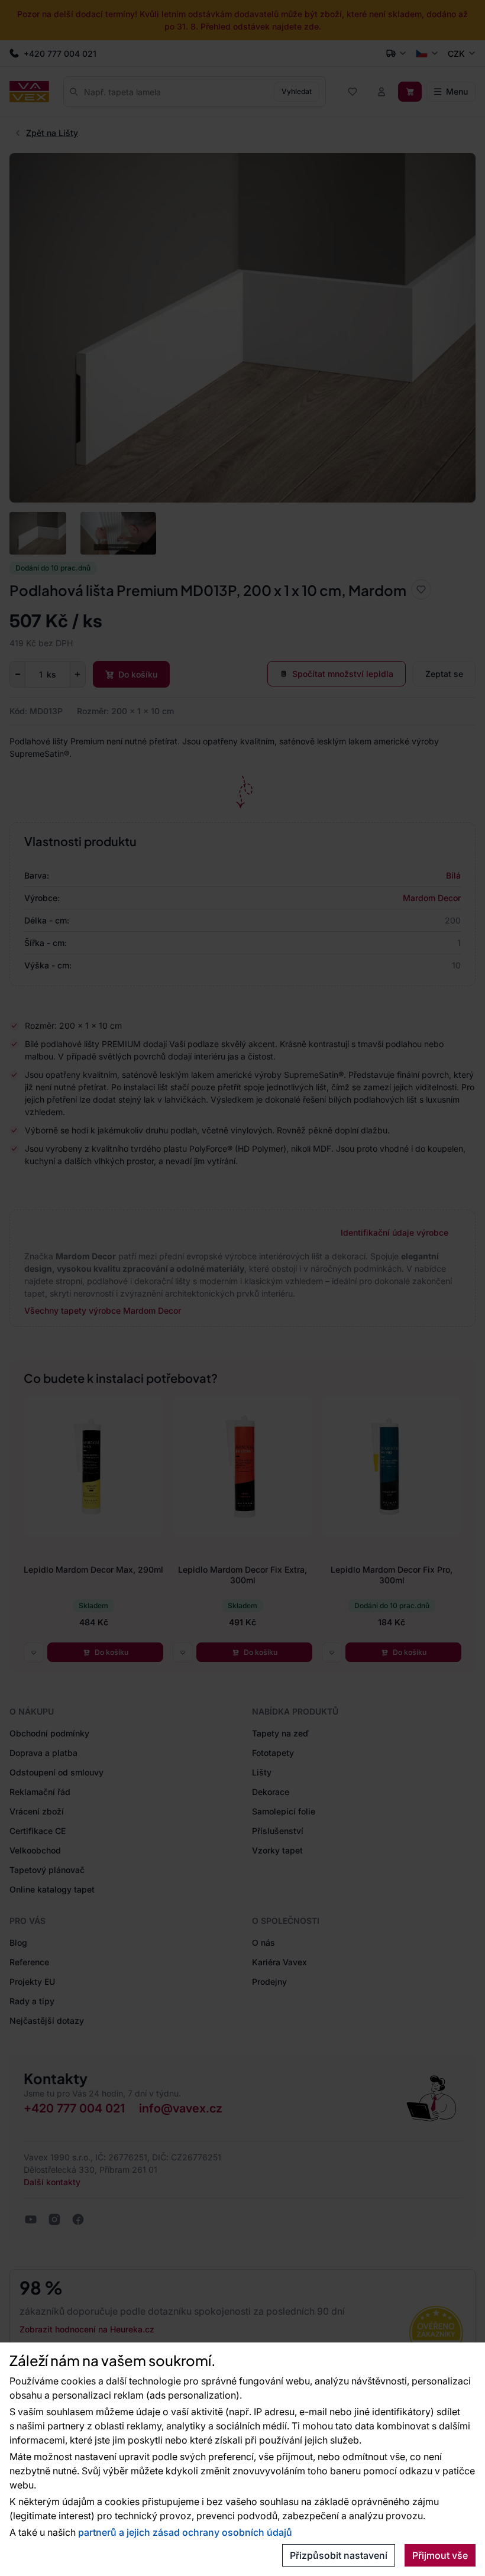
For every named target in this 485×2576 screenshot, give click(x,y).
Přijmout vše (440, 2555)
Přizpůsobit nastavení (339, 2555)
